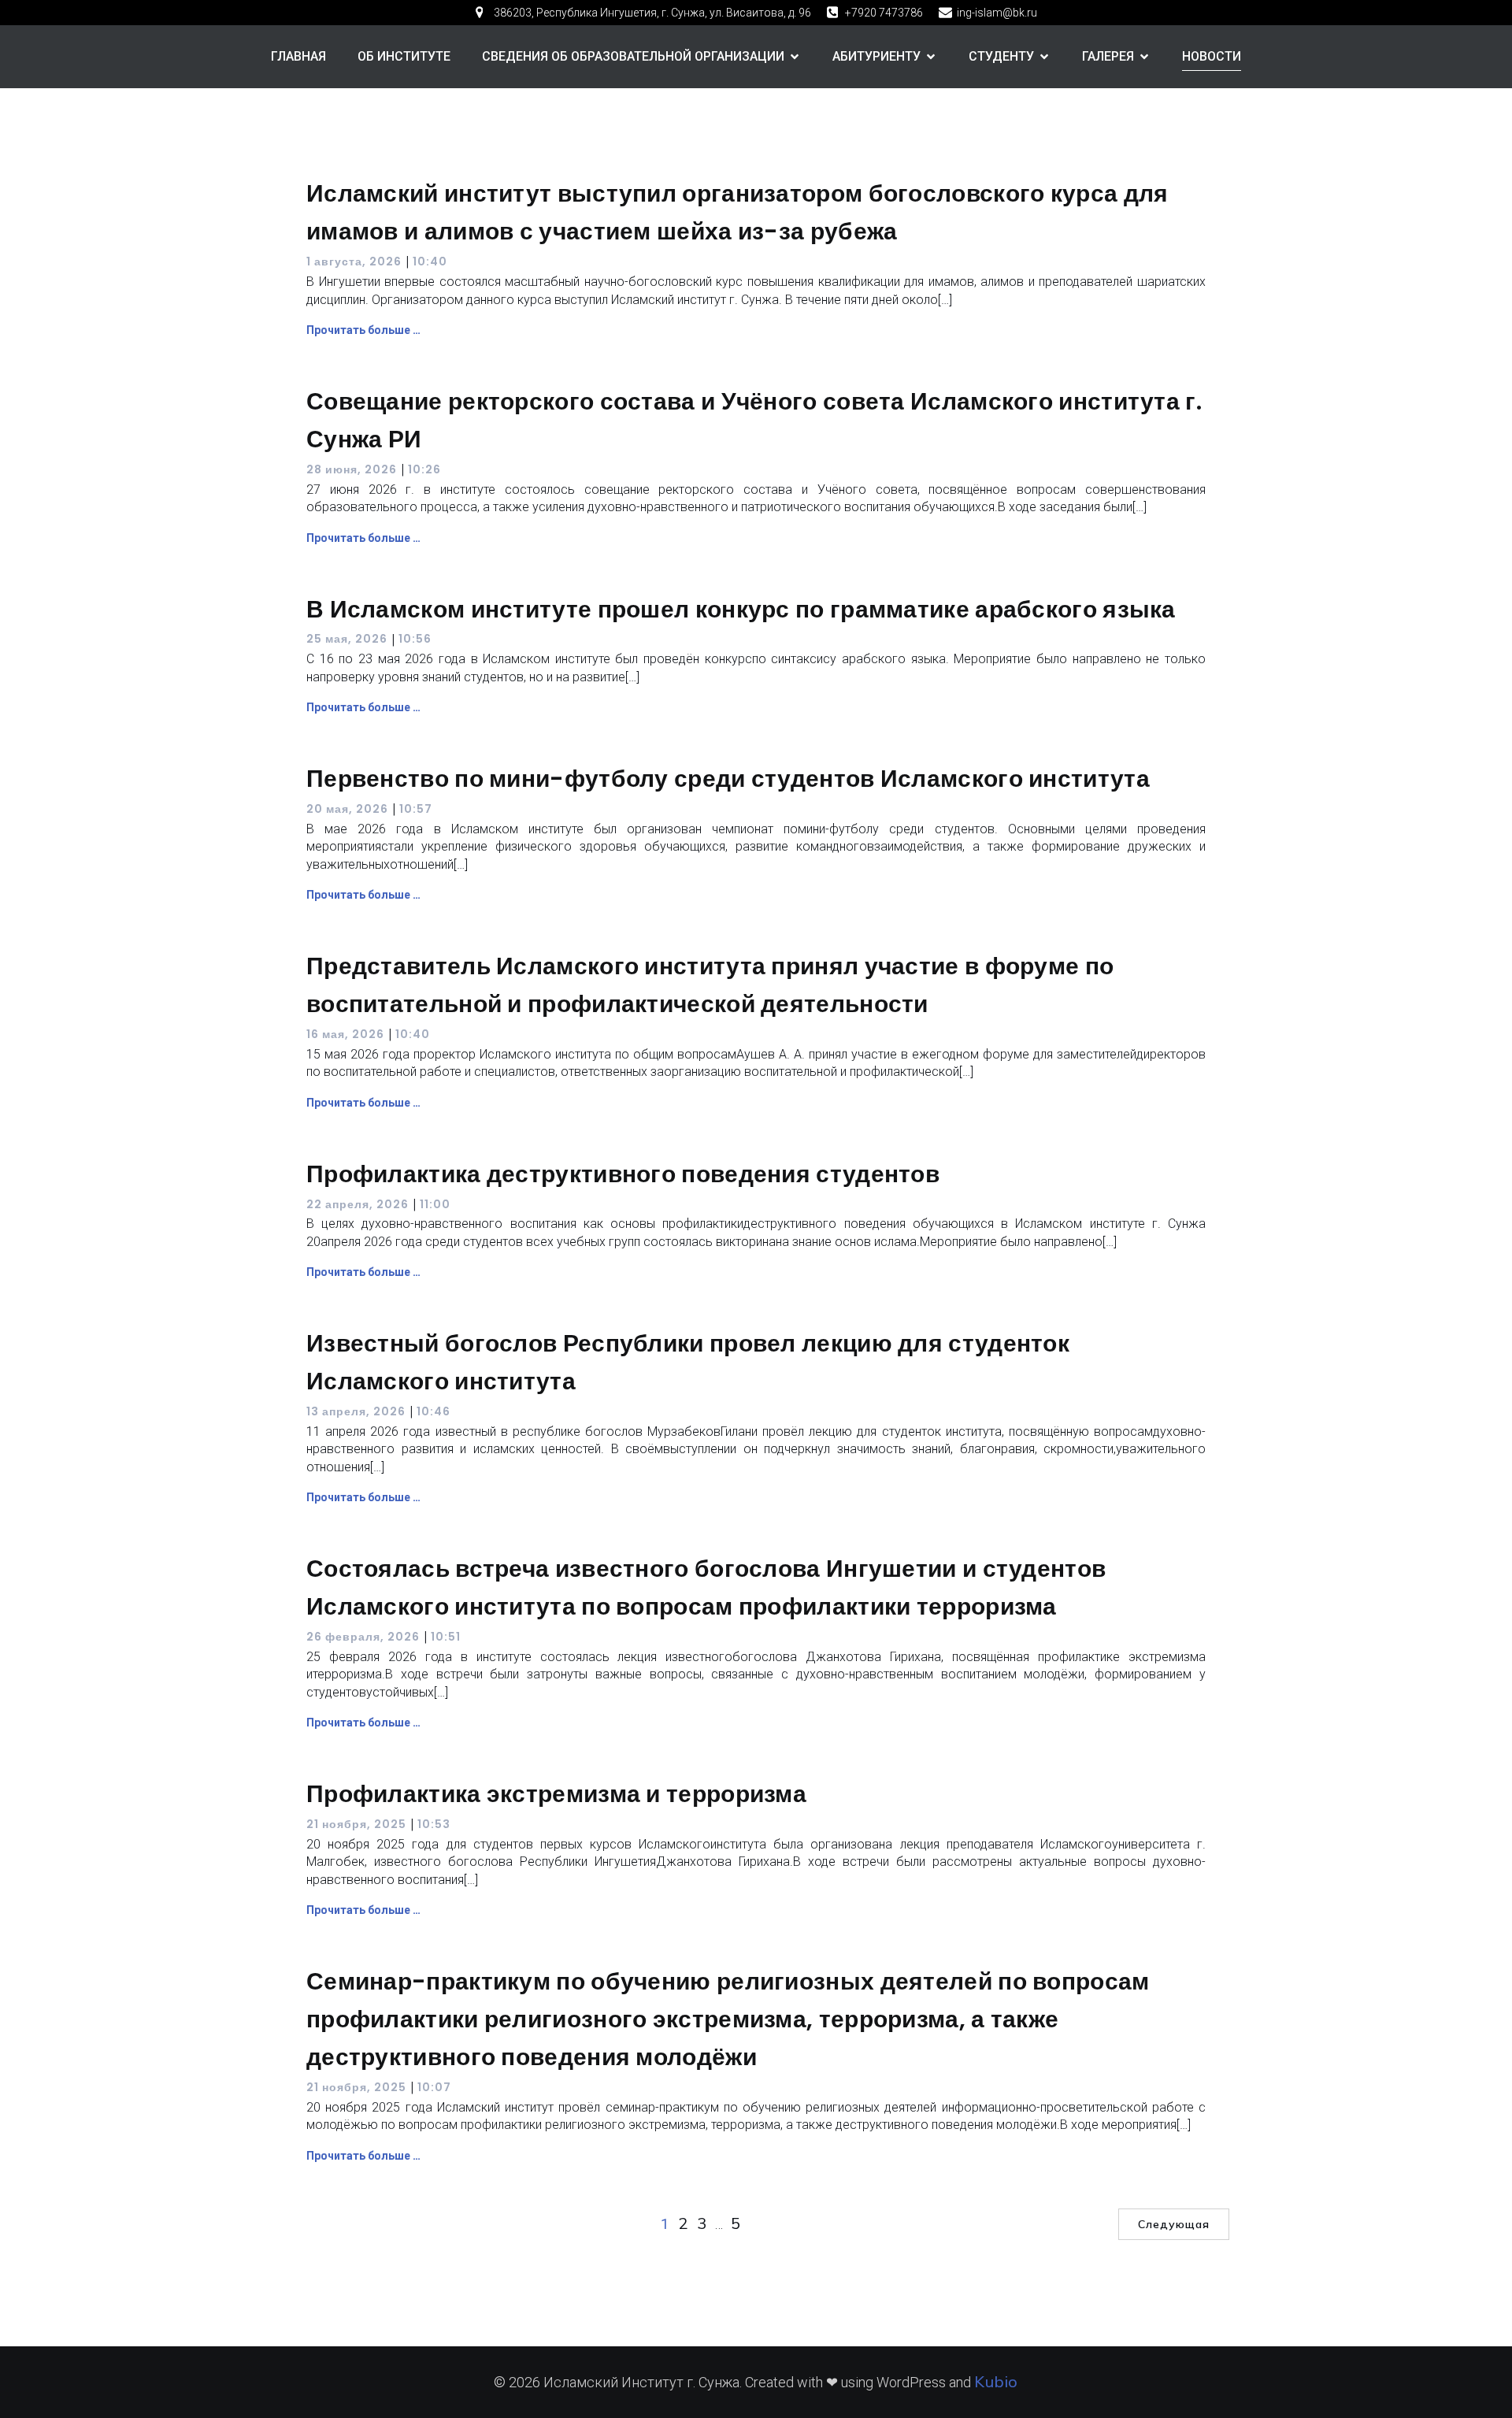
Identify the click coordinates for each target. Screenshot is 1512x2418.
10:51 (446, 1637)
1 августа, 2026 (354, 261)
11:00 (435, 1204)
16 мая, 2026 (345, 1034)
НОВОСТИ (1212, 56)
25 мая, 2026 (347, 639)
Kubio (996, 2381)
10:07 (434, 2087)
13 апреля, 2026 (356, 1411)
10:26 (424, 469)
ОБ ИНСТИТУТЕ (404, 56)
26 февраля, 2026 (363, 1637)
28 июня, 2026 (352, 469)
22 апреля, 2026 (358, 1204)
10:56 (415, 639)
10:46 (434, 1411)
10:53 (434, 1824)
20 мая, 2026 (347, 809)
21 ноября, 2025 (356, 1824)
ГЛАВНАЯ (298, 56)
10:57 (416, 809)
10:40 (430, 261)
